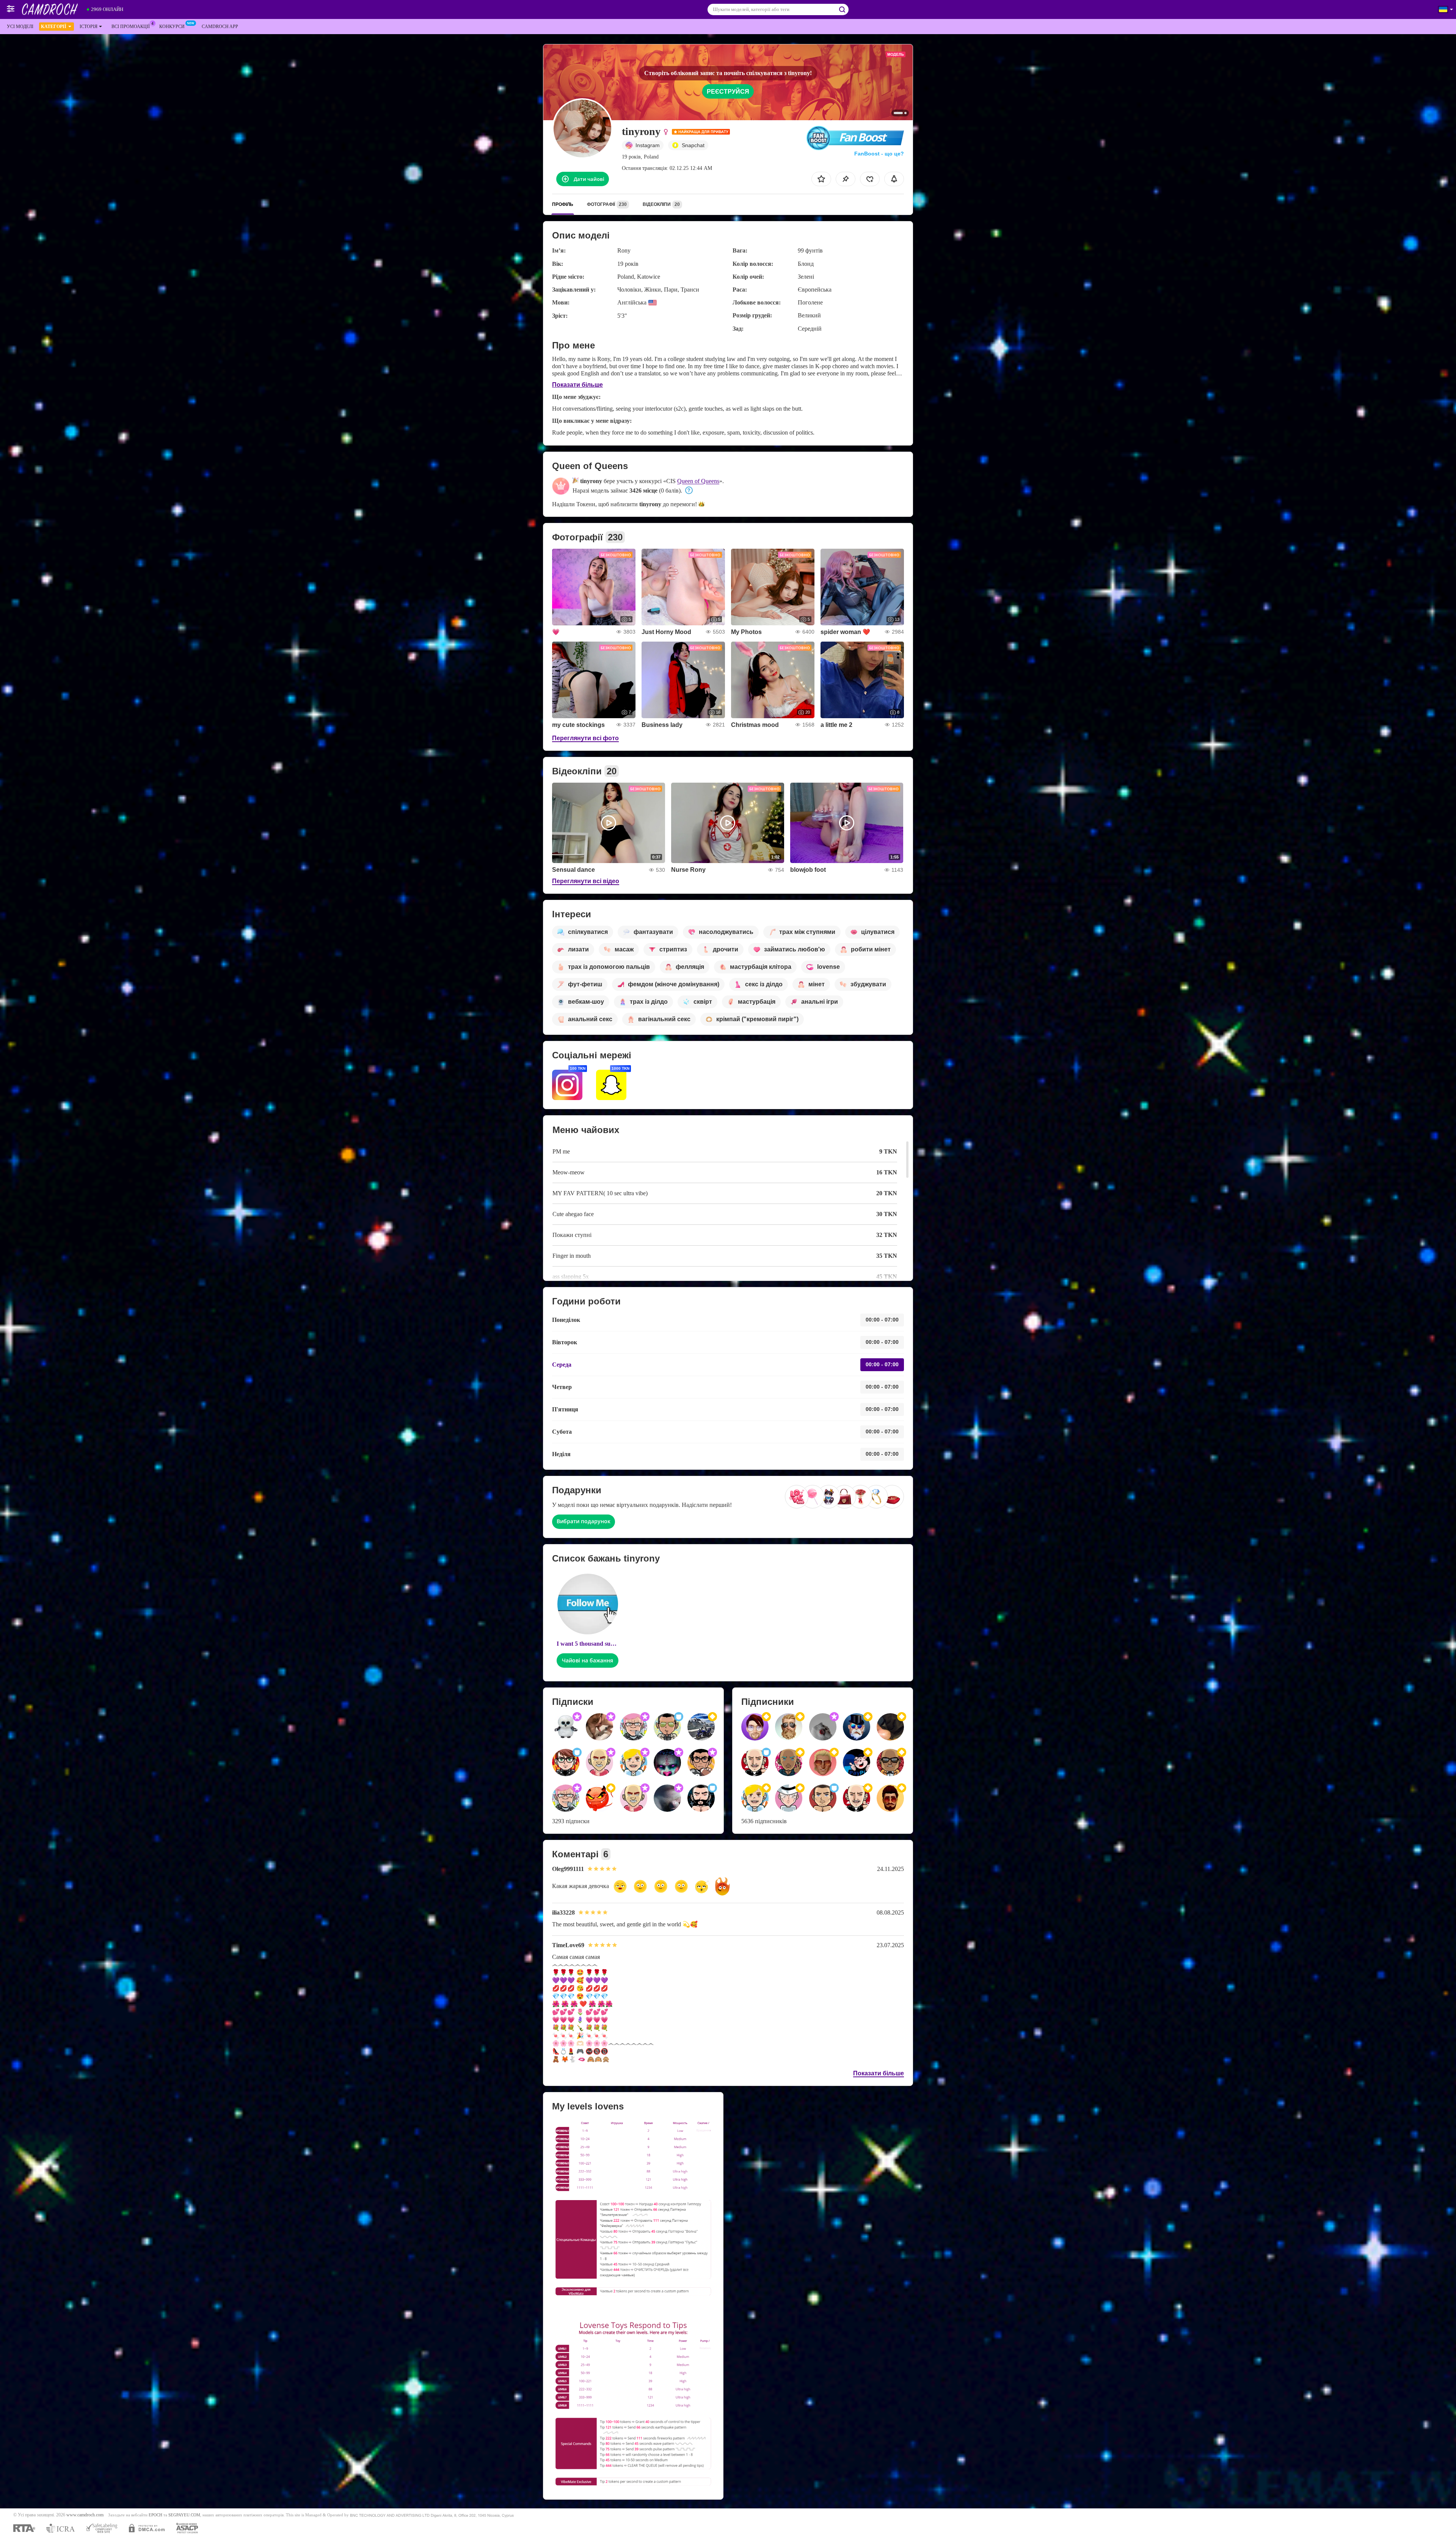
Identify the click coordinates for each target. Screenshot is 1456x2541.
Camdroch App (220, 27)
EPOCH (155, 2515)
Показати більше (577, 385)
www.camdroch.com (85, 2515)
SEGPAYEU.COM (184, 2515)
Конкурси (172, 27)
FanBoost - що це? (879, 154)
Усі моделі (20, 27)
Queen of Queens (698, 481)
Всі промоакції (131, 27)
